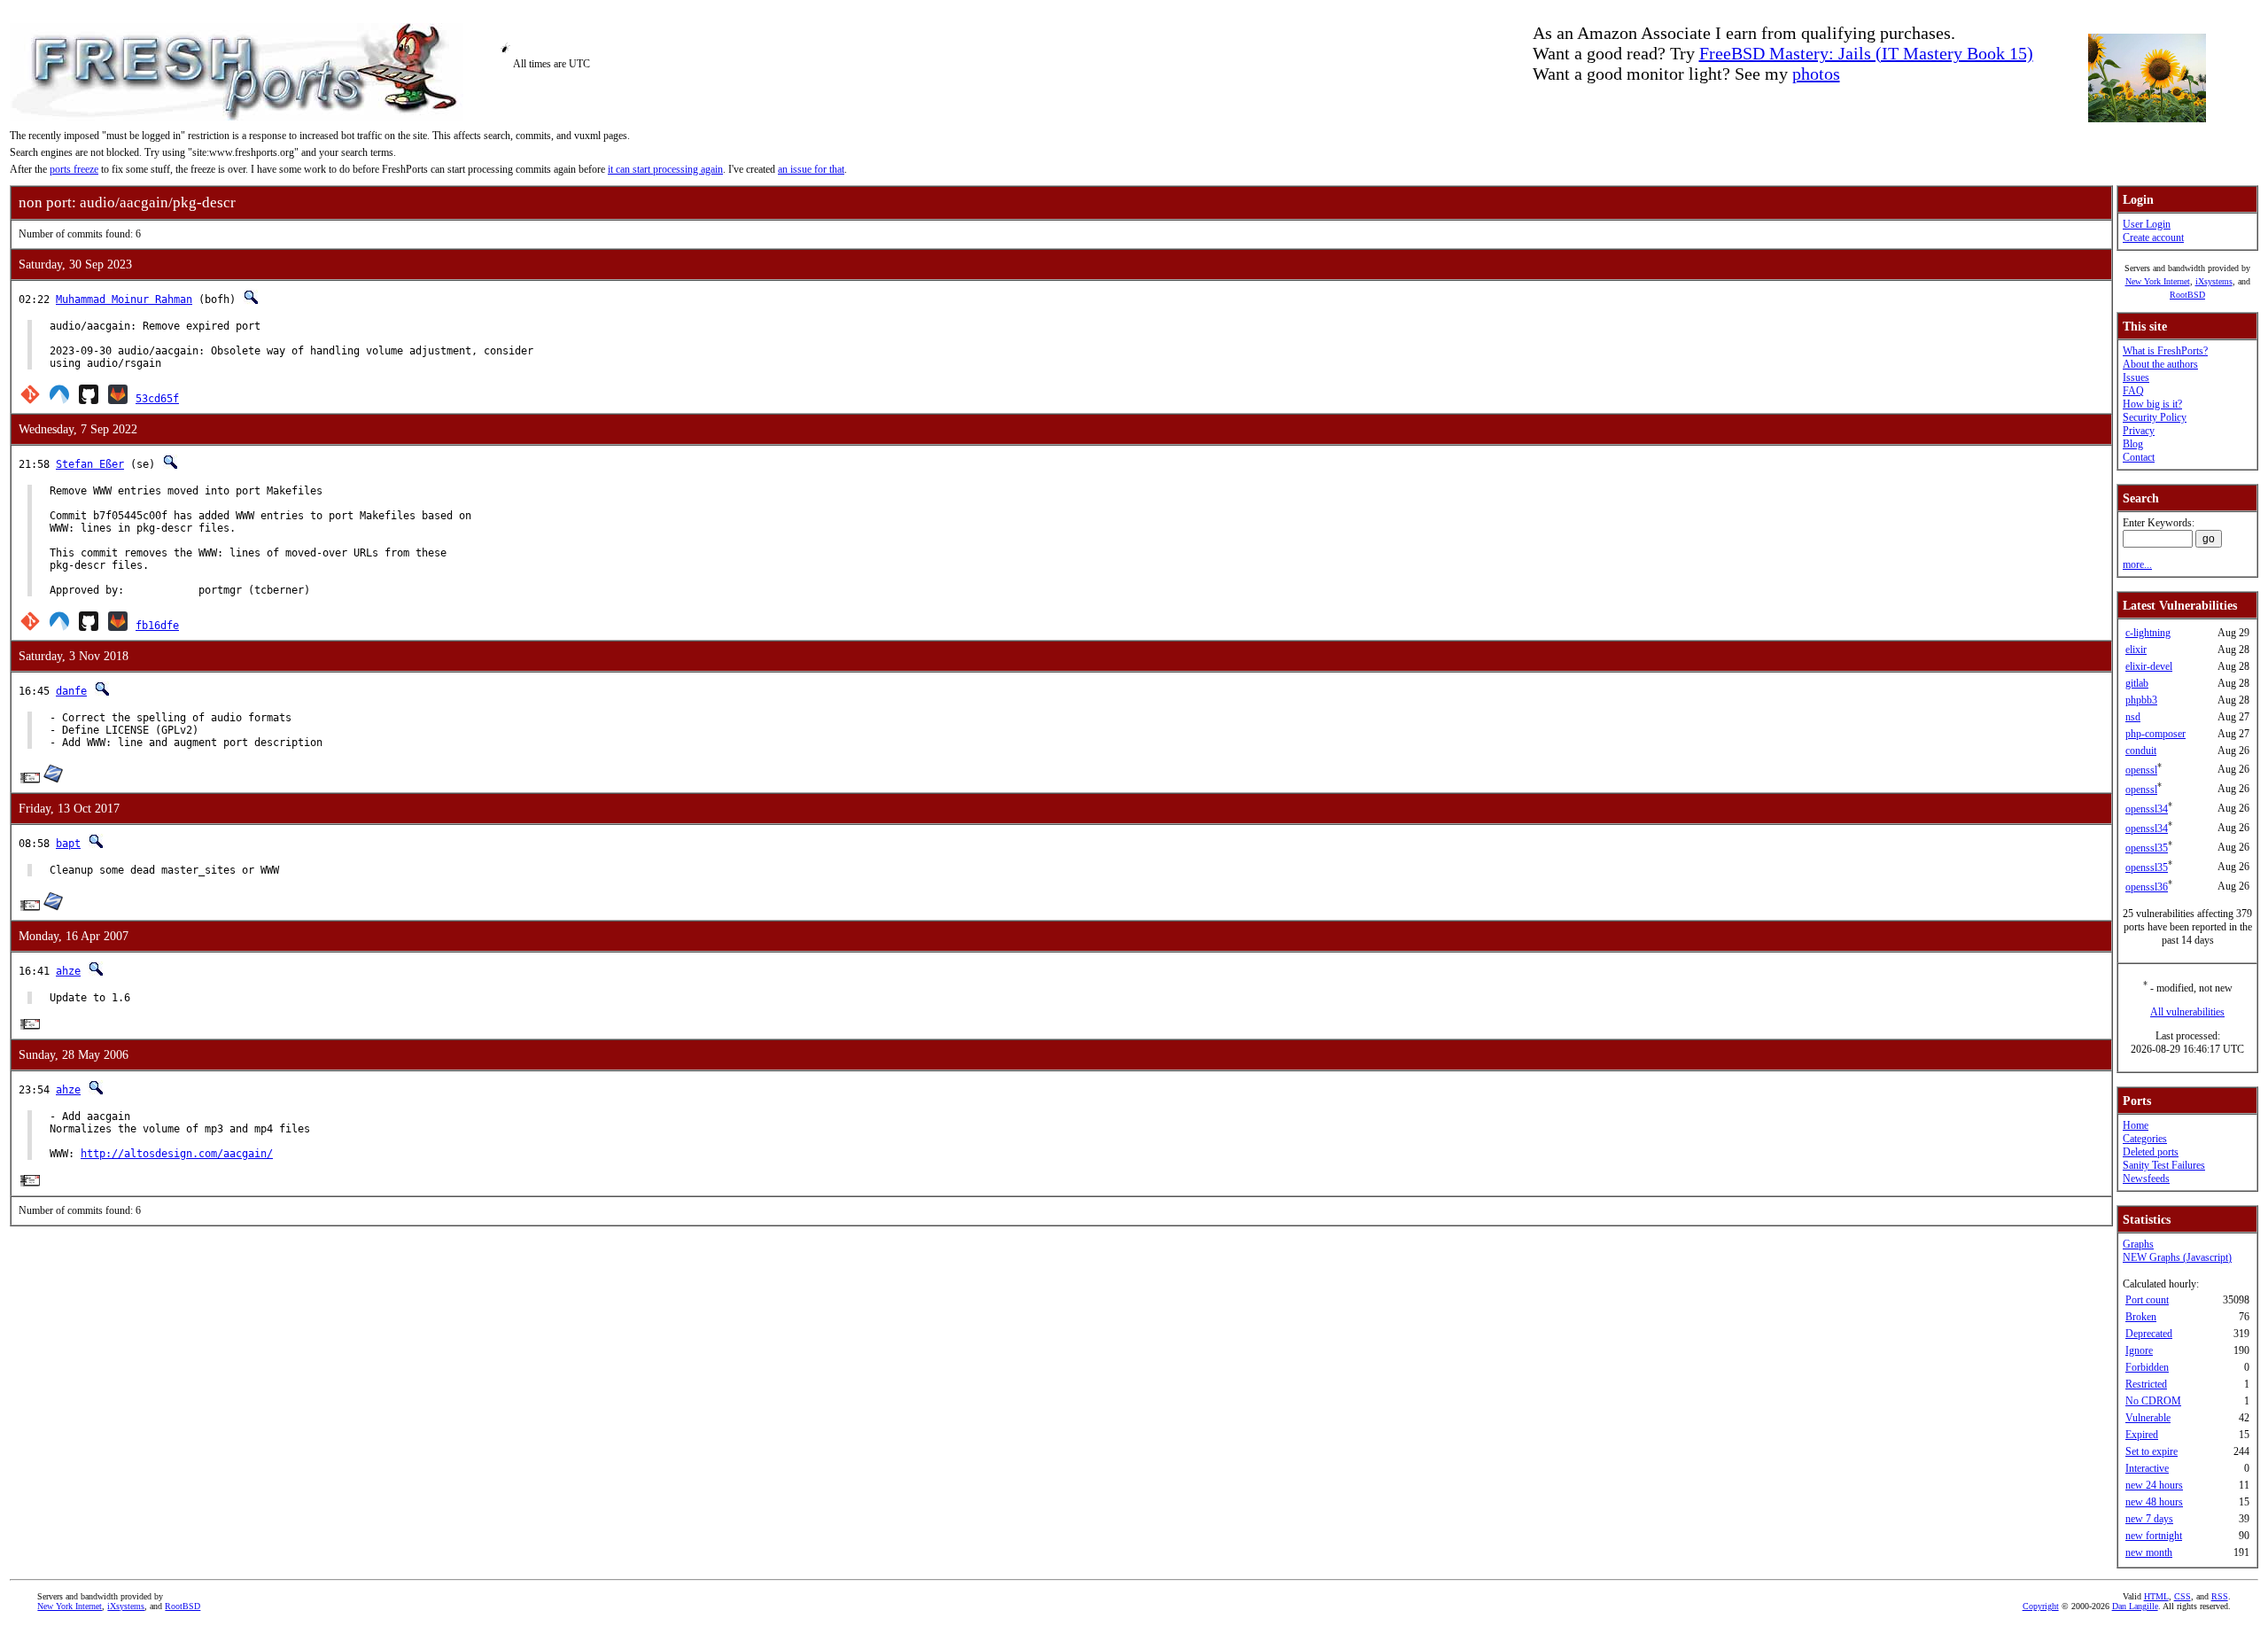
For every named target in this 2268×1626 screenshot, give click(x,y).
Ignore (2139, 1350)
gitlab (2137, 683)
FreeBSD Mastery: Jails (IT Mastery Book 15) (1866, 53)
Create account (2153, 237)
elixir (2136, 650)
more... (2137, 564)
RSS (2220, 1596)
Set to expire (2151, 1451)
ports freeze (74, 169)
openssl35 (2147, 848)
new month (2149, 1552)
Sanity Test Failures (2164, 1165)
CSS (2183, 1596)
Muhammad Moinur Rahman (124, 300)
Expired (2142, 1435)
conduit (2141, 751)
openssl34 (2147, 809)
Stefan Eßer (90, 464)
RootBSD (2187, 295)
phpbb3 (2141, 700)
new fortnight (2154, 1536)
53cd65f (157, 399)
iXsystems (2214, 281)
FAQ (2133, 391)
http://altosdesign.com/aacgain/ (177, 1154)
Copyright (2041, 1606)
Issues (2136, 377)
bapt (68, 844)
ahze (68, 971)
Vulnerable (2148, 1418)
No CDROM (2153, 1401)
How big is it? (2152, 404)
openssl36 (2147, 887)
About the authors (2160, 364)
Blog (2133, 444)
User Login (2147, 224)
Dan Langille (2135, 1606)
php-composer (2155, 734)
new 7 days (2149, 1519)
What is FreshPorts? (2165, 351)
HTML (2156, 1596)
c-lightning (2148, 633)
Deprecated (2149, 1334)
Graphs (2138, 1244)
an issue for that (811, 169)
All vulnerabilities (2187, 1012)
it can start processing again (665, 169)
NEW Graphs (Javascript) (2177, 1257)
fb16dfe (157, 626)
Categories (2145, 1139)
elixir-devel (2149, 666)
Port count (2147, 1300)
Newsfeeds (2146, 1179)
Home (2136, 1125)
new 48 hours (2154, 1502)
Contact (2139, 457)
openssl (2141, 770)
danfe (71, 691)
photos (1816, 74)
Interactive (2147, 1468)
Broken (2141, 1317)
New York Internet (2158, 281)
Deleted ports (2151, 1152)
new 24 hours (2154, 1485)
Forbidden (2147, 1367)
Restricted (2146, 1384)
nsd (2133, 717)
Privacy (2139, 431)
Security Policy (2155, 417)
